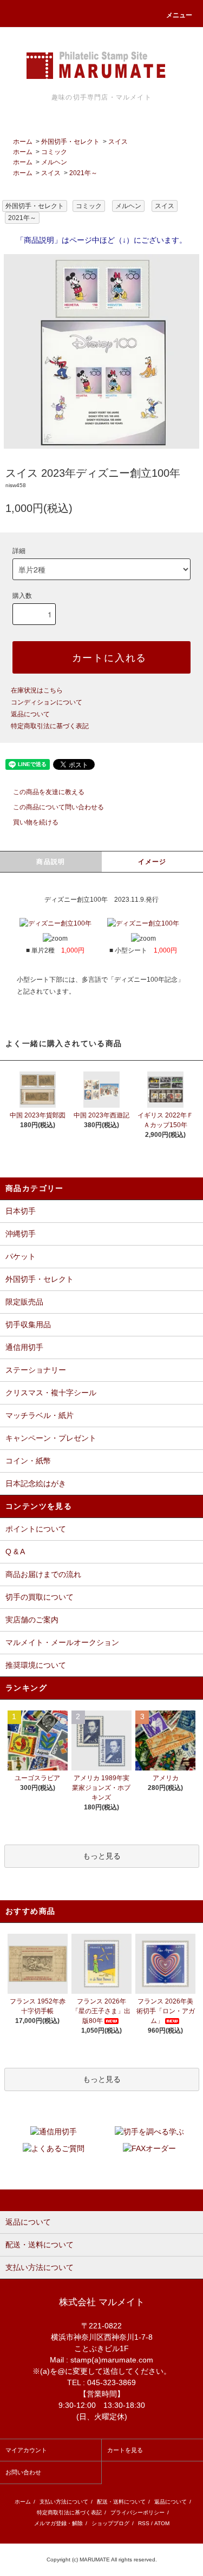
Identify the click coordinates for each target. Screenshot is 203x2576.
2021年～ (83, 173)
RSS (144, 2523)
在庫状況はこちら (37, 690)
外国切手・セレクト (70, 142)
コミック (54, 152)
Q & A (15, 1552)
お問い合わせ (23, 2472)
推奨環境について (36, 1665)
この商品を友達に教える (49, 792)
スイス (118, 142)
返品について (30, 714)
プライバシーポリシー (137, 2512)
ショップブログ (110, 2523)
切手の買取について (40, 1597)
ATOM (162, 2523)
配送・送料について (121, 2502)
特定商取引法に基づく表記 (50, 726)
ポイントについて (36, 1529)
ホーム (23, 142)
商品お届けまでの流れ (43, 1574)
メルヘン (54, 162)
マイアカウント (26, 2450)
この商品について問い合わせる (58, 807)
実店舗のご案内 (32, 1620)
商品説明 (51, 862)
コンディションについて (47, 702)
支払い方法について (64, 2502)
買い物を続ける (36, 822)
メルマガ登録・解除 (58, 2523)
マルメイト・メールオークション (62, 1642)
